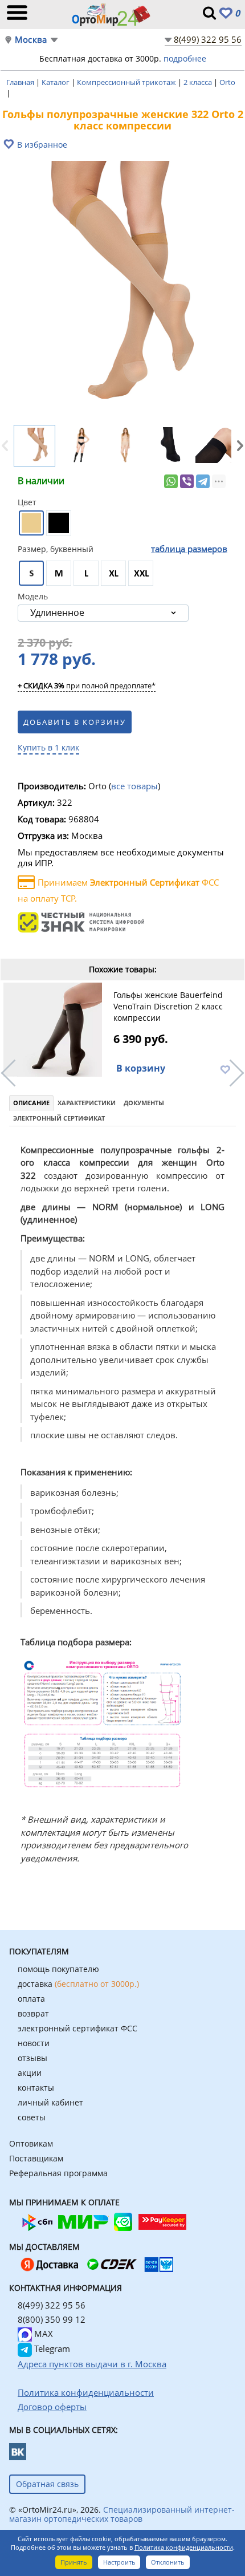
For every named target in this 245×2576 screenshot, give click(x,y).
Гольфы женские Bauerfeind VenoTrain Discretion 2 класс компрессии (168, 1006)
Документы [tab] (144, 1103)
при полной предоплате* (87, 686)
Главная (21, 82)
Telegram (51, 2348)
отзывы (32, 2058)
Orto (227, 82)
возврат (33, 2013)
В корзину (141, 1068)
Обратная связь (47, 2484)
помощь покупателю (58, 1969)
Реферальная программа (58, 2173)
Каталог (56, 82)
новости (34, 2043)
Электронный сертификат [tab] (59, 1118)
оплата (31, 1999)
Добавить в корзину (75, 722)
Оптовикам (31, 2143)
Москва (31, 40)
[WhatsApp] (171, 481)
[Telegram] (203, 481)
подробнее (185, 58)
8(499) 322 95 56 (208, 39)
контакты (36, 2088)
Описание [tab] (31, 1103)
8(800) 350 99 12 (52, 2319)
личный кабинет (50, 2102)
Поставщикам (36, 2158)
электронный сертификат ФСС (77, 2028)
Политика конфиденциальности (184, 2547)
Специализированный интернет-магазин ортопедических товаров (122, 2514)
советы (32, 2117)
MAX (42, 2334)
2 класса (199, 82)
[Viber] (187, 481)
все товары (134, 786)
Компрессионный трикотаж (127, 82)
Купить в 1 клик (48, 747)
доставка (78, 1984)
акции (30, 2073)
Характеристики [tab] (87, 1103)
